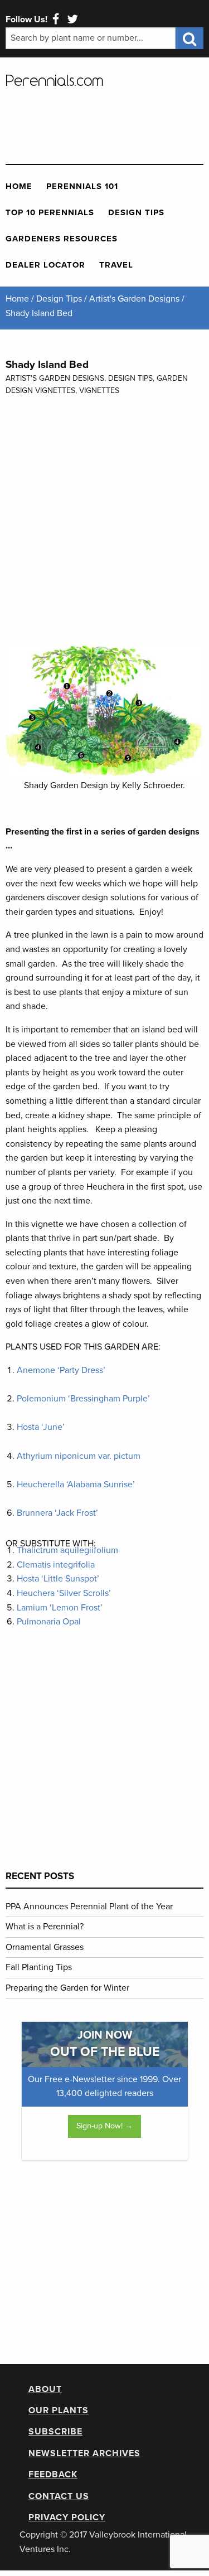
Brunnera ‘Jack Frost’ (57, 1513)
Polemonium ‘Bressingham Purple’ (83, 1399)
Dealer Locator (45, 265)
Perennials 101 (82, 186)
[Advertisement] (95, 122)
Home (19, 186)
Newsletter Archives (84, 2453)
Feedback (53, 2475)
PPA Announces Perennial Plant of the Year (89, 1906)
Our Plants (59, 2410)
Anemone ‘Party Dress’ (61, 1370)
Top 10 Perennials (50, 212)
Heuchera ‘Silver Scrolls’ (64, 1593)
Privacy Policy (67, 2517)
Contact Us (59, 2496)
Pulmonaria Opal (49, 1622)
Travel (116, 265)
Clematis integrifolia (56, 1565)
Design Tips (136, 212)
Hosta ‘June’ (42, 1427)
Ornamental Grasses (45, 1947)
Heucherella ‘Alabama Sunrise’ (76, 1485)
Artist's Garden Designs (55, 378)
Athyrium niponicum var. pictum (79, 1456)
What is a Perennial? (45, 1927)
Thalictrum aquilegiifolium (67, 1550)
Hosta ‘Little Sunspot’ (58, 1579)
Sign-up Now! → (104, 2126)
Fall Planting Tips (39, 1967)
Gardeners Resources (62, 239)
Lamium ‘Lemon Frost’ (60, 1608)
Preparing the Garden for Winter (67, 1988)
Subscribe (55, 2432)
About (45, 2389)
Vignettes (99, 390)
